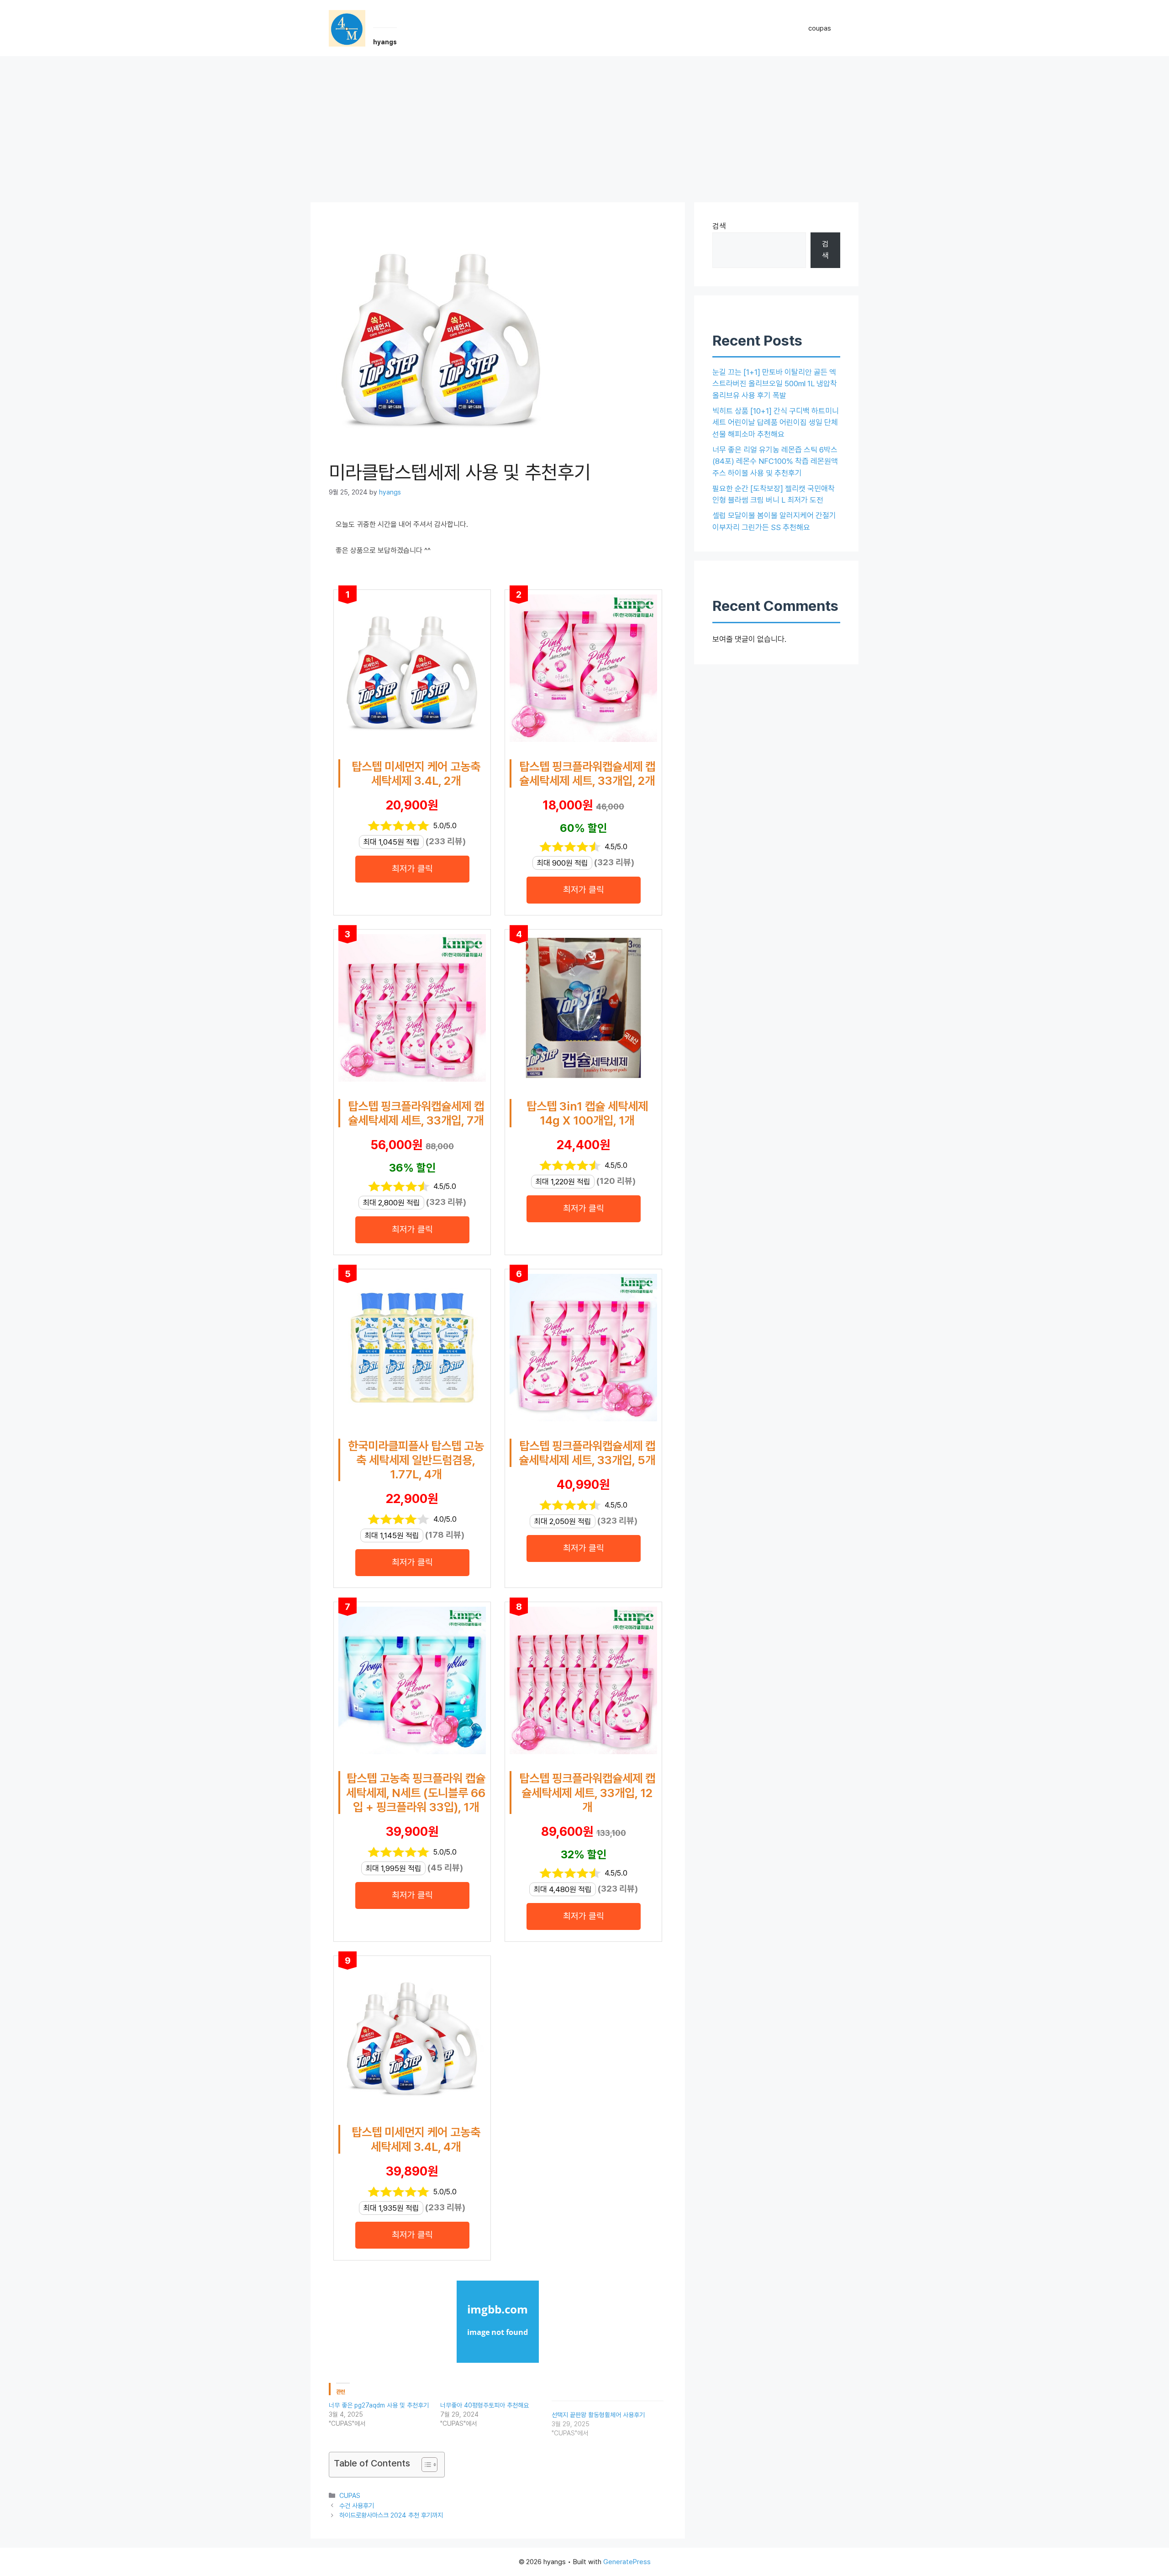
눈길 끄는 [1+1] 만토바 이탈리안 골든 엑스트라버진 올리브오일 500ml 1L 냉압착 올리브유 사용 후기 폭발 (775, 384)
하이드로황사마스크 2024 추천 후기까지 (391, 2515)
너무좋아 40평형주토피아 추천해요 (484, 2405)
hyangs (385, 42)
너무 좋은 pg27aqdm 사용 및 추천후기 (379, 2405)
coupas (820, 28)
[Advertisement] (584, 125)
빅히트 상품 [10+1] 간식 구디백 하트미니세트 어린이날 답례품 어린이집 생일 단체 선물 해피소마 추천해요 (776, 423)
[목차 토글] (425, 2465)
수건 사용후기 (357, 2505)
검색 (719, 226)
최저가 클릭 (412, 869)
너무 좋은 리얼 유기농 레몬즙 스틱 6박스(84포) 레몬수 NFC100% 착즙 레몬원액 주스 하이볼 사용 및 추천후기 (775, 461)
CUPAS (350, 2495)
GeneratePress (627, 2562)
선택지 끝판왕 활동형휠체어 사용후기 (598, 2415)
